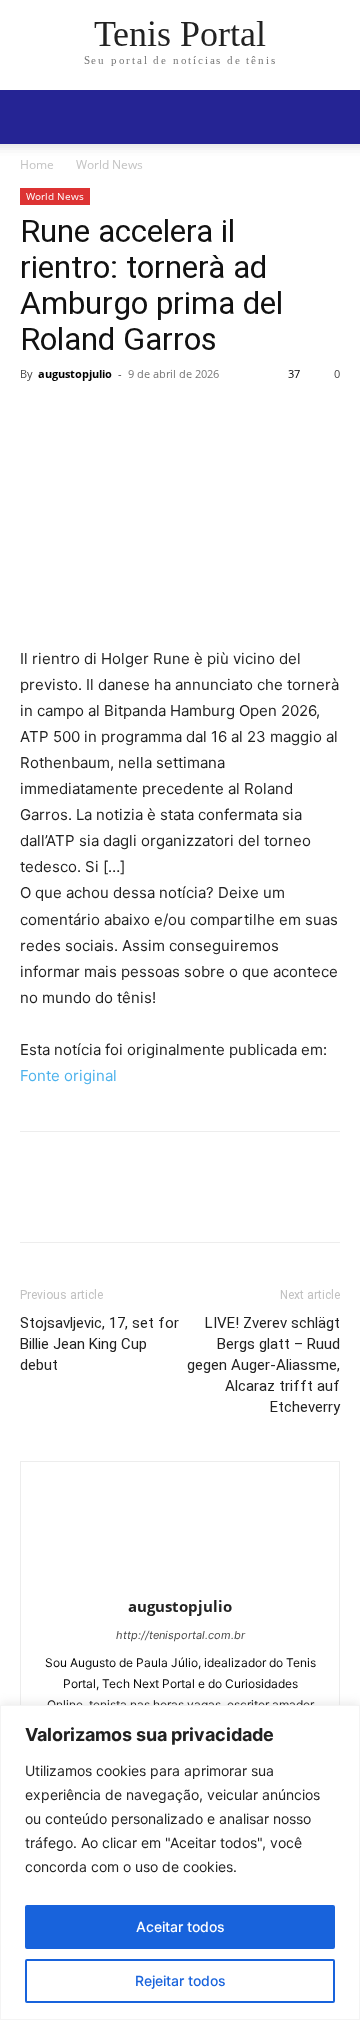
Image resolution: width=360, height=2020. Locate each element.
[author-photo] (180, 1578)
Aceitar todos (180, 1926)
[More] (225, 419)
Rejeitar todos (180, 1980)
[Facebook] (40, 419)
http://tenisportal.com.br (180, 1635)
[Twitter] (86, 419)
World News (109, 164)
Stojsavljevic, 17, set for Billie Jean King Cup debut (99, 1344)
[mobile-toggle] (34, 117)
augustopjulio (75, 373)
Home (37, 164)
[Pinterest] (132, 419)
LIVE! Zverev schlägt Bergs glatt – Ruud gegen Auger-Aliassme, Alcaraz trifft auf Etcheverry (263, 1365)
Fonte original (68, 1075)
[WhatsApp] (178, 419)
